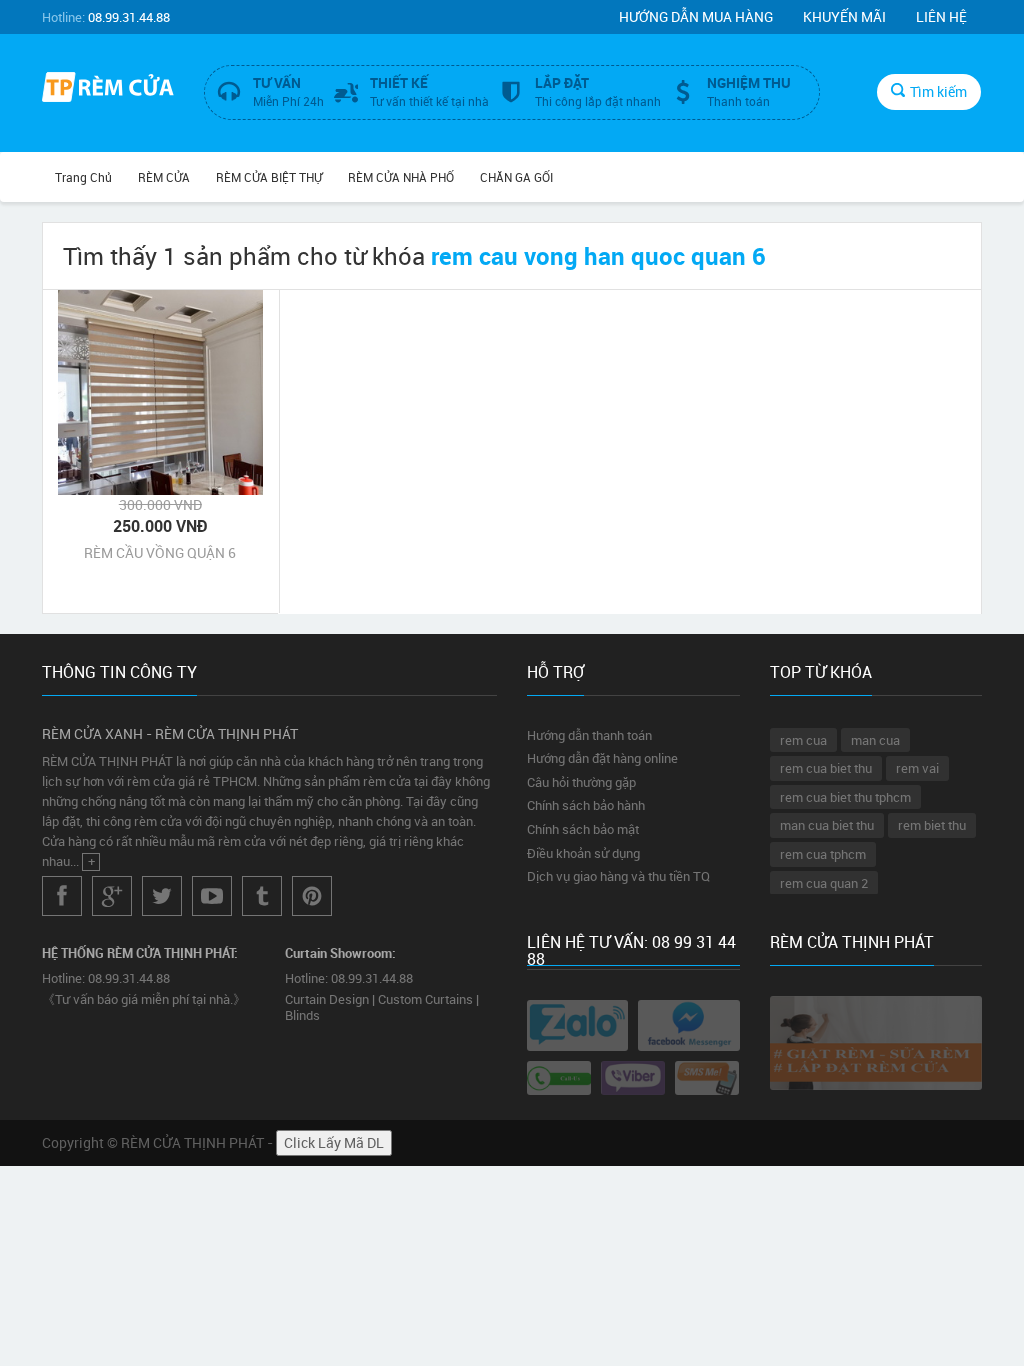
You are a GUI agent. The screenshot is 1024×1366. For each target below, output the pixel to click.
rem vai (917, 768)
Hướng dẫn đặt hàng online (602, 758)
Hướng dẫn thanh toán (589, 735)
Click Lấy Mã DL (334, 1142)
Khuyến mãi (844, 16)
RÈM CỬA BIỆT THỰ (269, 177)
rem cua (803, 740)
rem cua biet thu (826, 768)
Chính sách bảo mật (583, 829)
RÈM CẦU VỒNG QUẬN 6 (160, 552)
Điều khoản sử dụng (583, 853)
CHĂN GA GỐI (516, 177)
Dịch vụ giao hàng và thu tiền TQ (618, 876)
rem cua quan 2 (824, 883)
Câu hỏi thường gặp (581, 782)
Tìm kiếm (938, 91)
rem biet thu (932, 825)
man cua (875, 740)
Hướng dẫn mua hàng (696, 16)
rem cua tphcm (823, 854)
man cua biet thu (827, 825)
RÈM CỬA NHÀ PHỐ (401, 177)
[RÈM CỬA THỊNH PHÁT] (108, 89)
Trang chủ (83, 177)
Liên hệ (941, 16)
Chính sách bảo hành (586, 805)
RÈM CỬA (164, 177)
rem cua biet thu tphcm (845, 797)
